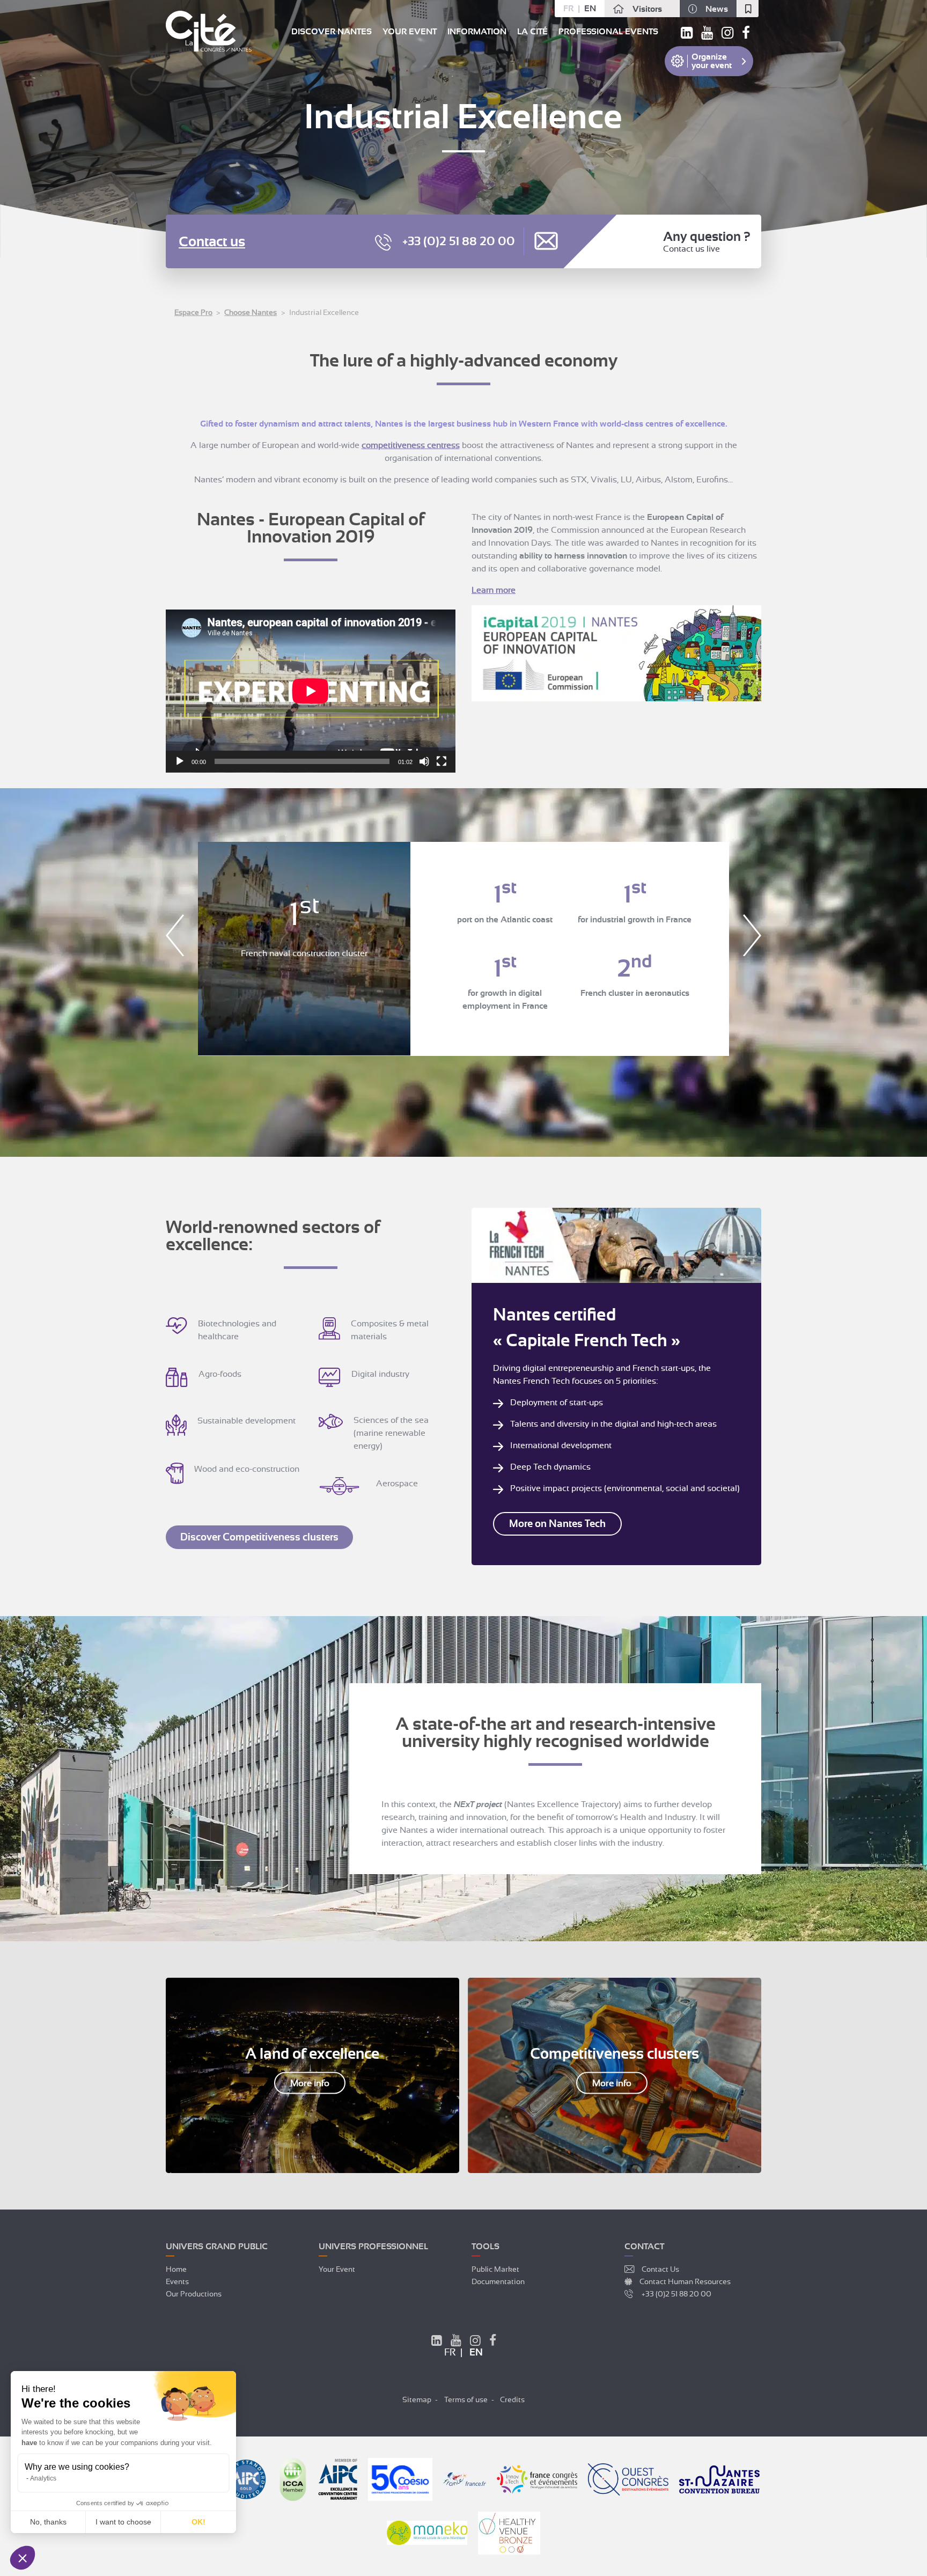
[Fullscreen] (442, 761)
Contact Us (660, 2269)
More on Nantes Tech (557, 1524)
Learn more (494, 590)
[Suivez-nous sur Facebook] (746, 35)
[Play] (180, 761)
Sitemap (417, 2399)
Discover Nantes (332, 32)
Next (752, 935)
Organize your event (712, 61)
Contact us (212, 242)
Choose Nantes (251, 312)
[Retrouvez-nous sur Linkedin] (687, 35)
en (590, 9)
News (717, 9)
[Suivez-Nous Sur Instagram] (475, 2342)
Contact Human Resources (685, 2281)
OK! (198, 2522)
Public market (495, 2269)
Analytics (43, 2478)
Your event (410, 32)
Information (477, 32)
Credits (512, 2399)
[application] (311, 691)
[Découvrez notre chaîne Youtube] (707, 35)
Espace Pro (193, 312)
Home (176, 2269)
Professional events (608, 32)
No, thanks (48, 2522)
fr (568, 9)
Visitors (647, 9)
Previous (175, 935)
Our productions (194, 2294)
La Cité (532, 32)
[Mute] (424, 761)
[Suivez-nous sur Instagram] (727, 35)
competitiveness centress (411, 445)
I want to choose (123, 2522)
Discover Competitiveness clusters (259, 1537)
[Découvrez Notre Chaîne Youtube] (456, 2342)
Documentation (498, 2281)
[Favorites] (748, 9)
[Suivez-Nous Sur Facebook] (493, 2342)
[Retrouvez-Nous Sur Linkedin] (437, 2342)
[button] (23, 2558)
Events (177, 2281)
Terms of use (466, 2399)
